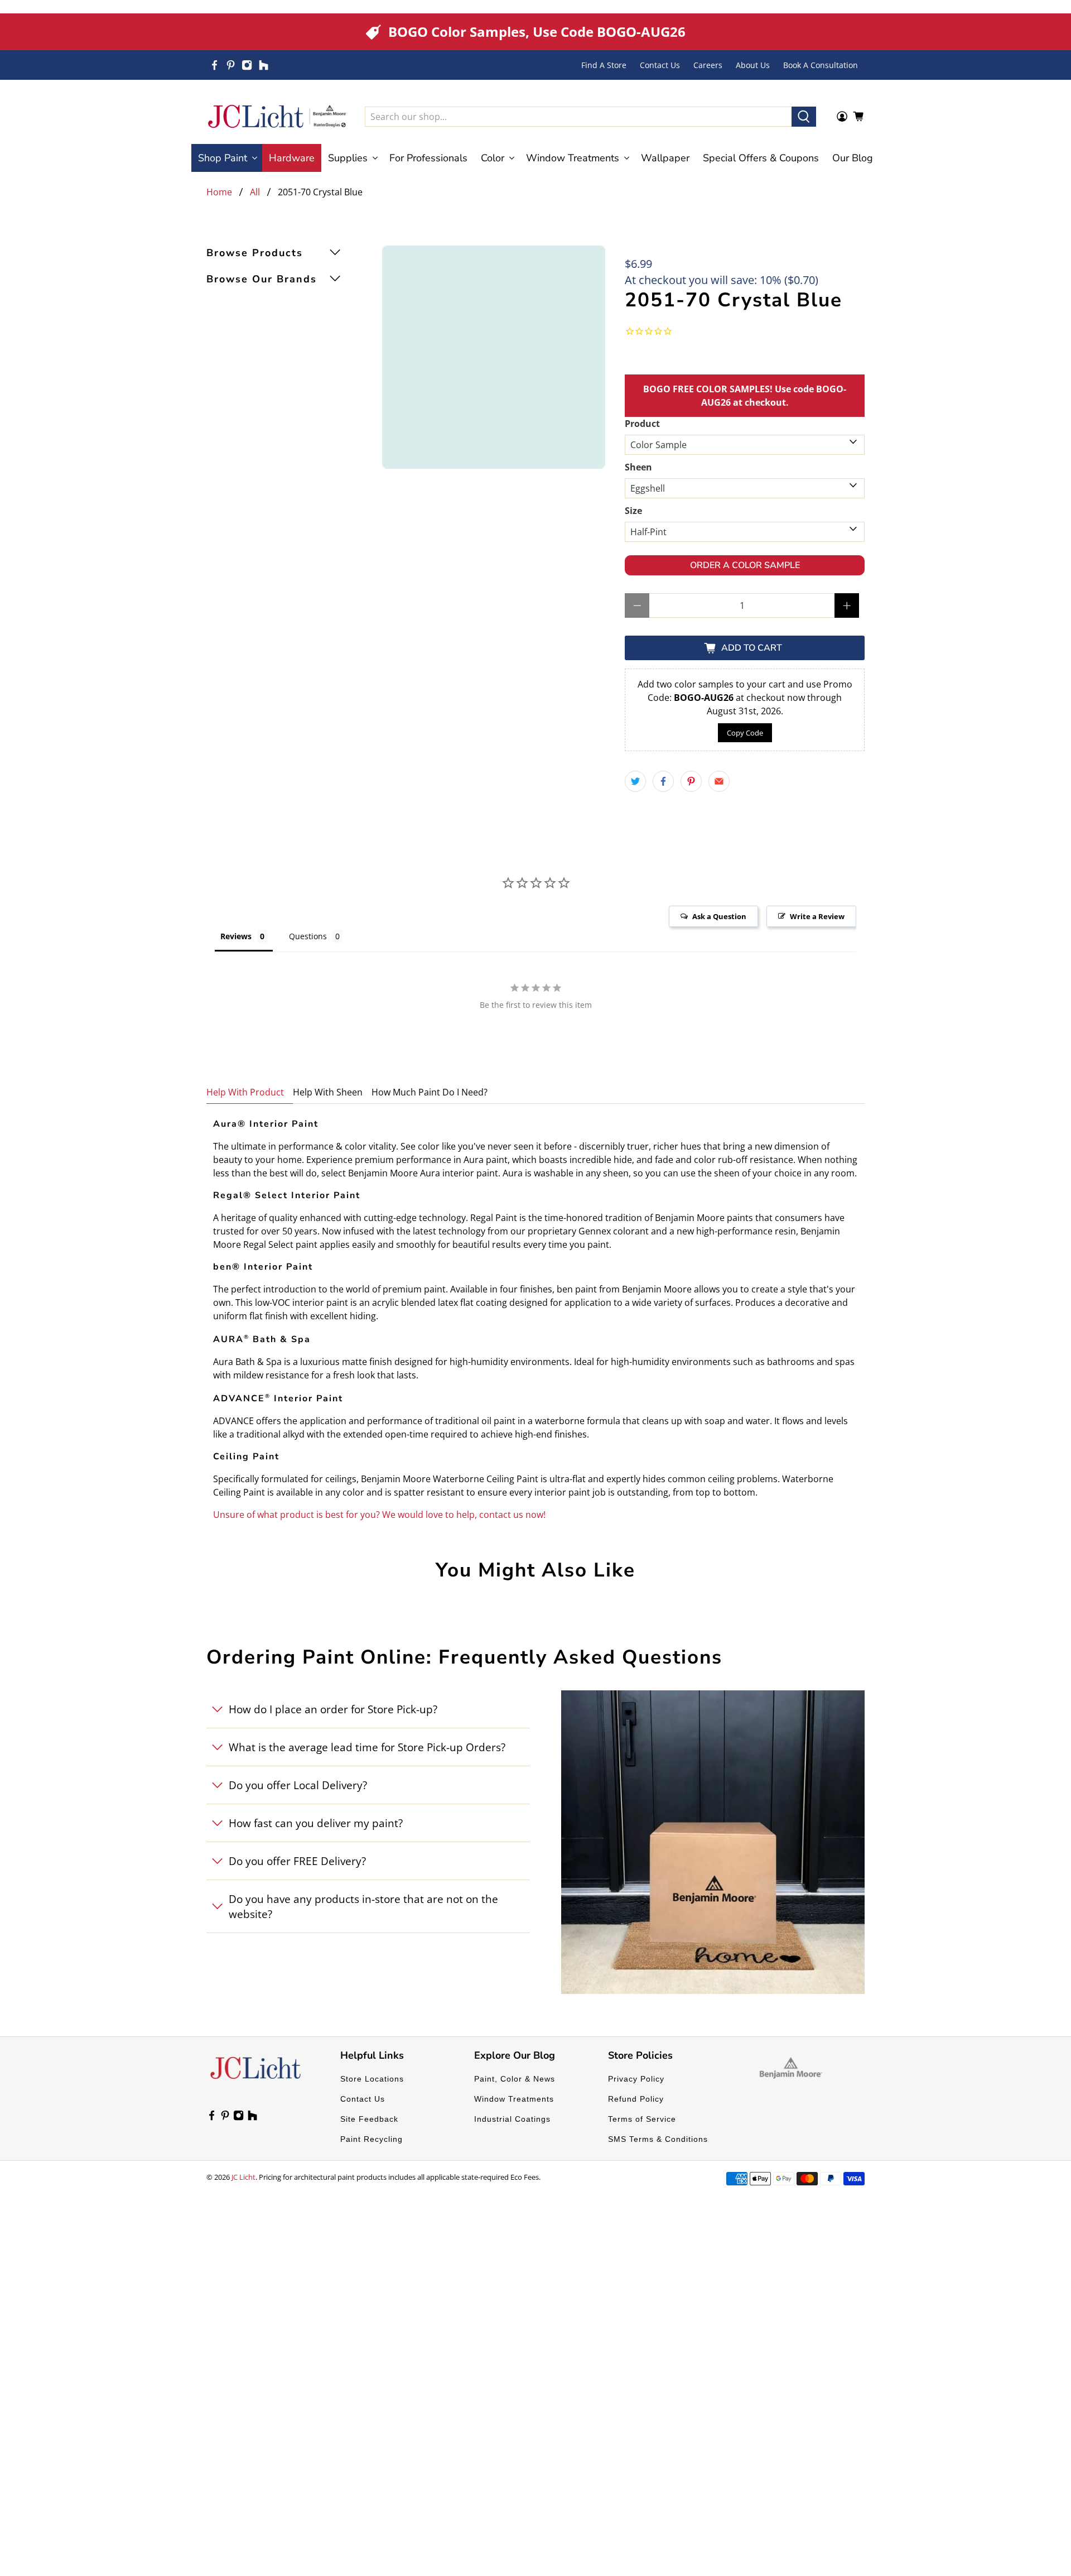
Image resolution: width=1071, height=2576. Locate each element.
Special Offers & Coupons (761, 158)
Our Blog (853, 158)
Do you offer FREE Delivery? (297, 1861)
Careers (708, 65)
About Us (753, 65)
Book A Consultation (821, 65)
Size (633, 511)
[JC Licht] (277, 116)
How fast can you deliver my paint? (316, 1823)
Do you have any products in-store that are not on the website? (363, 1906)
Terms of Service (642, 2119)
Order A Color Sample (745, 565)
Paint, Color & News (515, 2079)
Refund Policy (636, 2099)
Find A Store (604, 65)
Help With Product (245, 1092)
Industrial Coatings (512, 2119)
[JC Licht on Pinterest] (231, 65)
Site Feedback (369, 2119)
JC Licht (243, 2177)
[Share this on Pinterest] (691, 781)
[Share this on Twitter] (635, 781)
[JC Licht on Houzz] (264, 65)
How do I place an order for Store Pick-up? (333, 1709)
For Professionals (428, 158)
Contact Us (660, 65)
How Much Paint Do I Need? (430, 1092)
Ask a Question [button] (719, 916)
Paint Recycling (372, 2139)
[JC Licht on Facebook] (214, 65)
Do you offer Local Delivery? (298, 1785)
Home (219, 192)
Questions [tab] (308, 936)
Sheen (638, 467)
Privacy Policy (636, 2079)
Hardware (292, 158)
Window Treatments (514, 2099)
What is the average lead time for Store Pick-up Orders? (367, 1747)
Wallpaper (665, 158)
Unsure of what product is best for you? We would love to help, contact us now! (379, 1515)
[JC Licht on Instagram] (247, 65)
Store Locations (372, 2079)
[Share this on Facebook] (663, 781)
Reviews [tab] (236, 936)
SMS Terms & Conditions (658, 2139)
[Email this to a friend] (719, 781)
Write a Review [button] (817, 916)
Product (642, 424)
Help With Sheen (328, 1092)
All (255, 192)
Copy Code (745, 733)
